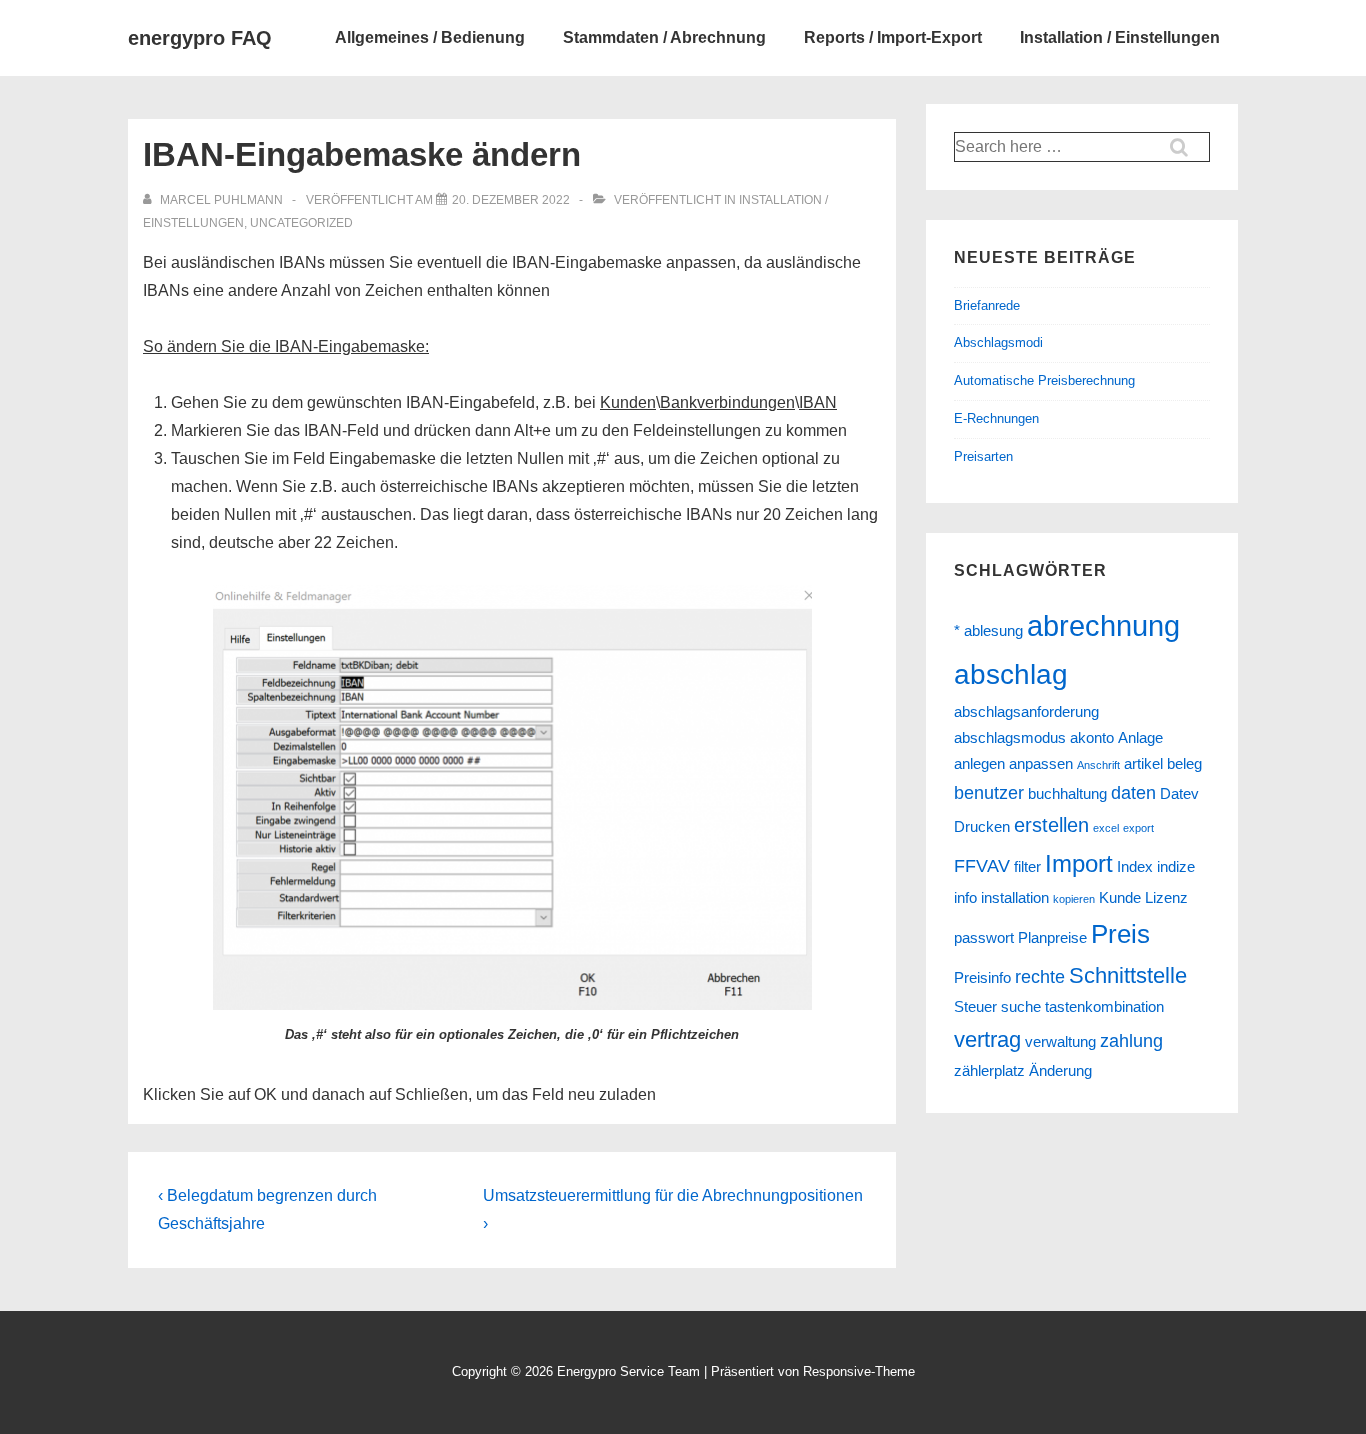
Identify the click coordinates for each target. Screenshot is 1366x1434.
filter (1027, 867)
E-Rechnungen (996, 418)
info (965, 898)
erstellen (1051, 825)
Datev (1179, 794)
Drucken (982, 827)
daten (1133, 793)
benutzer (989, 793)
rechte (1040, 977)
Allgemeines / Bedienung (430, 37)
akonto (1092, 738)
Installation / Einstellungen (1120, 37)
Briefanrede (987, 305)
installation (1015, 898)
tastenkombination (1104, 1007)
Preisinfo (982, 978)
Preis (1120, 934)
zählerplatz (989, 1071)
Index (1135, 867)
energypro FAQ (200, 38)
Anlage (1140, 738)
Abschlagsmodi (998, 342)
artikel (1143, 764)
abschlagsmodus (1010, 738)
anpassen (1041, 764)
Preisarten (983, 456)
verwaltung (1060, 1042)
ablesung (993, 631)
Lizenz (1166, 898)
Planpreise (1052, 938)
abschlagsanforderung (1026, 712)
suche (1021, 1007)
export (1138, 828)
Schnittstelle (1128, 975)
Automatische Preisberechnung (1044, 380)
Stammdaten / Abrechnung (664, 37)
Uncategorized (301, 223)
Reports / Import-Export (893, 37)
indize (1176, 867)
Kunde (1120, 898)
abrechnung (1103, 625)
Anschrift (1098, 765)
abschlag (1011, 674)
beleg (1184, 764)
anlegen (979, 764)
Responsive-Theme (859, 1371)
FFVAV (982, 866)
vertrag (987, 1039)
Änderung (1060, 1071)
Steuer (975, 1007)
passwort (984, 938)
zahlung (1131, 1041)
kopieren (1074, 899)
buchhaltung (1067, 794)
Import (1079, 863)
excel (1106, 828)
